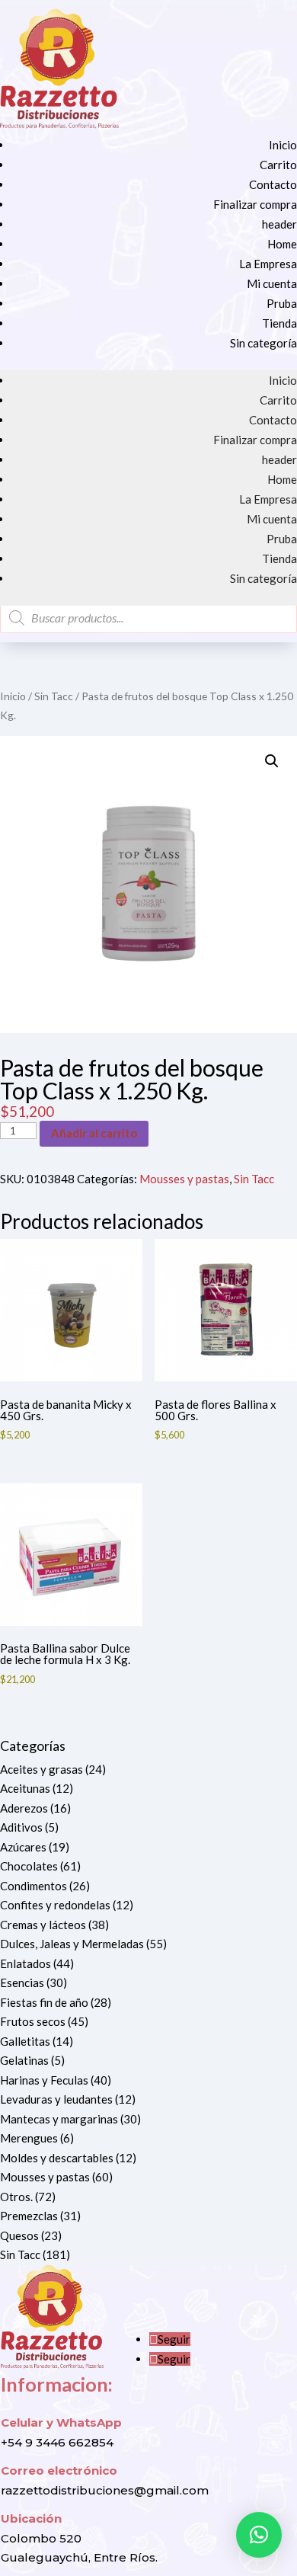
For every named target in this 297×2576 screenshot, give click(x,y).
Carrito (278, 165)
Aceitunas (25, 1788)
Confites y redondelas (55, 1905)
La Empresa (268, 264)
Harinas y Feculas (44, 2080)
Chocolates (29, 1866)
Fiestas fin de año (44, 2002)
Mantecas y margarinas (59, 2119)
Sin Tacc (54, 696)
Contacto (273, 184)
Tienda (279, 323)
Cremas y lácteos (43, 1925)
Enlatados (26, 1963)
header (279, 224)
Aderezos (24, 1808)
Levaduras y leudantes (56, 2099)
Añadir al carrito (94, 1133)
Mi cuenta (272, 283)
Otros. (16, 2197)
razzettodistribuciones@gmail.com (105, 2490)
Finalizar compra (255, 204)
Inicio (283, 145)
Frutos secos (33, 2021)
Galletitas (25, 2041)
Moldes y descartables (57, 2158)
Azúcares (23, 1847)
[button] (272, 761)
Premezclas (29, 2216)
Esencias (22, 1982)
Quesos (19, 2235)
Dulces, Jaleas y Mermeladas (72, 1944)
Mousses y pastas (184, 1179)
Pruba (282, 303)
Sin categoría (263, 343)
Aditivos (21, 1827)
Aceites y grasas (42, 1769)
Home (282, 244)
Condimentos (34, 1886)
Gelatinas (24, 2060)
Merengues (29, 2138)
